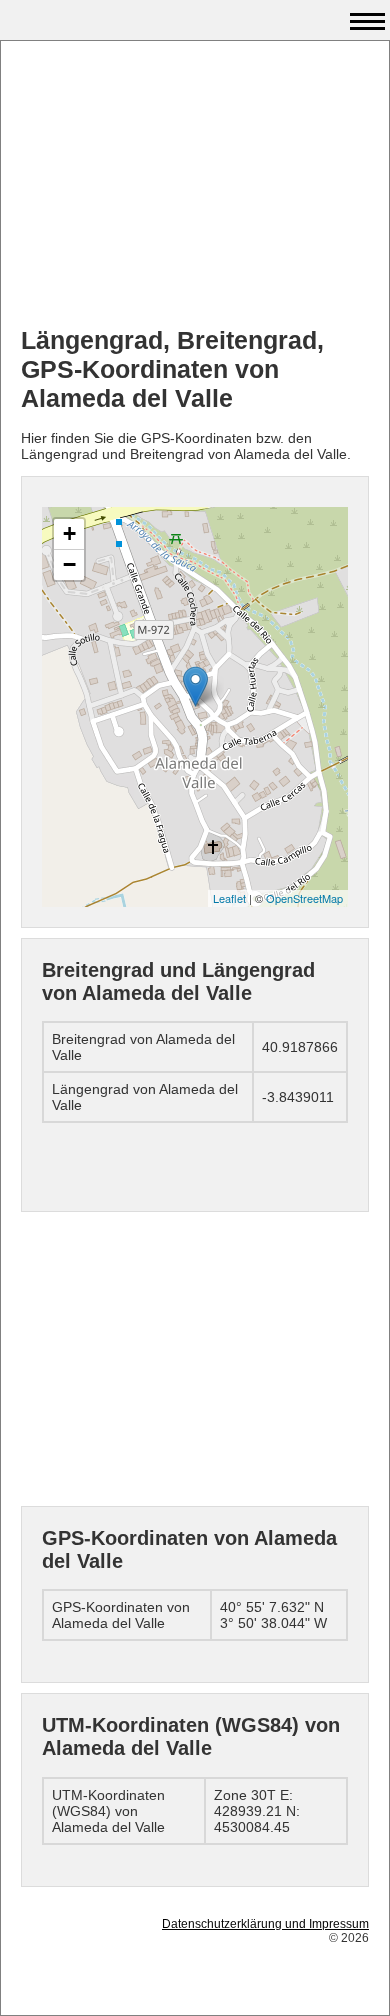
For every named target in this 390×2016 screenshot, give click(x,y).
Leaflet (229, 898)
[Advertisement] (195, 186)
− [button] (69, 564)
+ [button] (69, 533)
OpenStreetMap (304, 898)
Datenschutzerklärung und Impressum (265, 1924)
